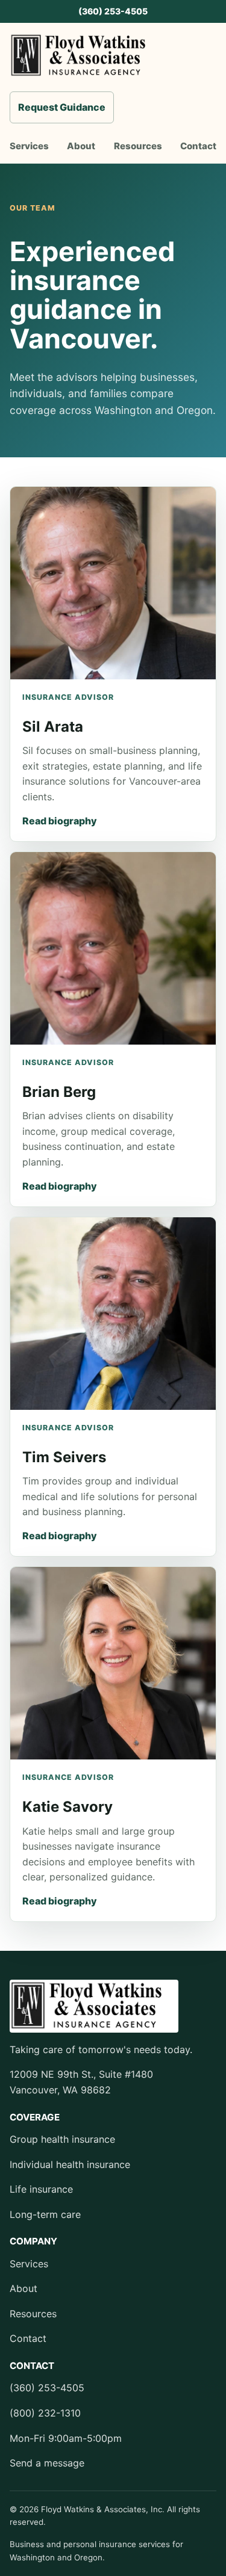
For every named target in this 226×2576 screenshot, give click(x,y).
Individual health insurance (70, 2164)
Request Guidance (62, 107)
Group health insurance (62, 2139)
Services (29, 146)
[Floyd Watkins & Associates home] (85, 56)
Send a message (47, 2463)
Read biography (60, 821)
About (81, 146)
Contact (198, 146)
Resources (138, 146)
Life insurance (41, 2189)
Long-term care (45, 2214)
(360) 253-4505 (113, 11)
